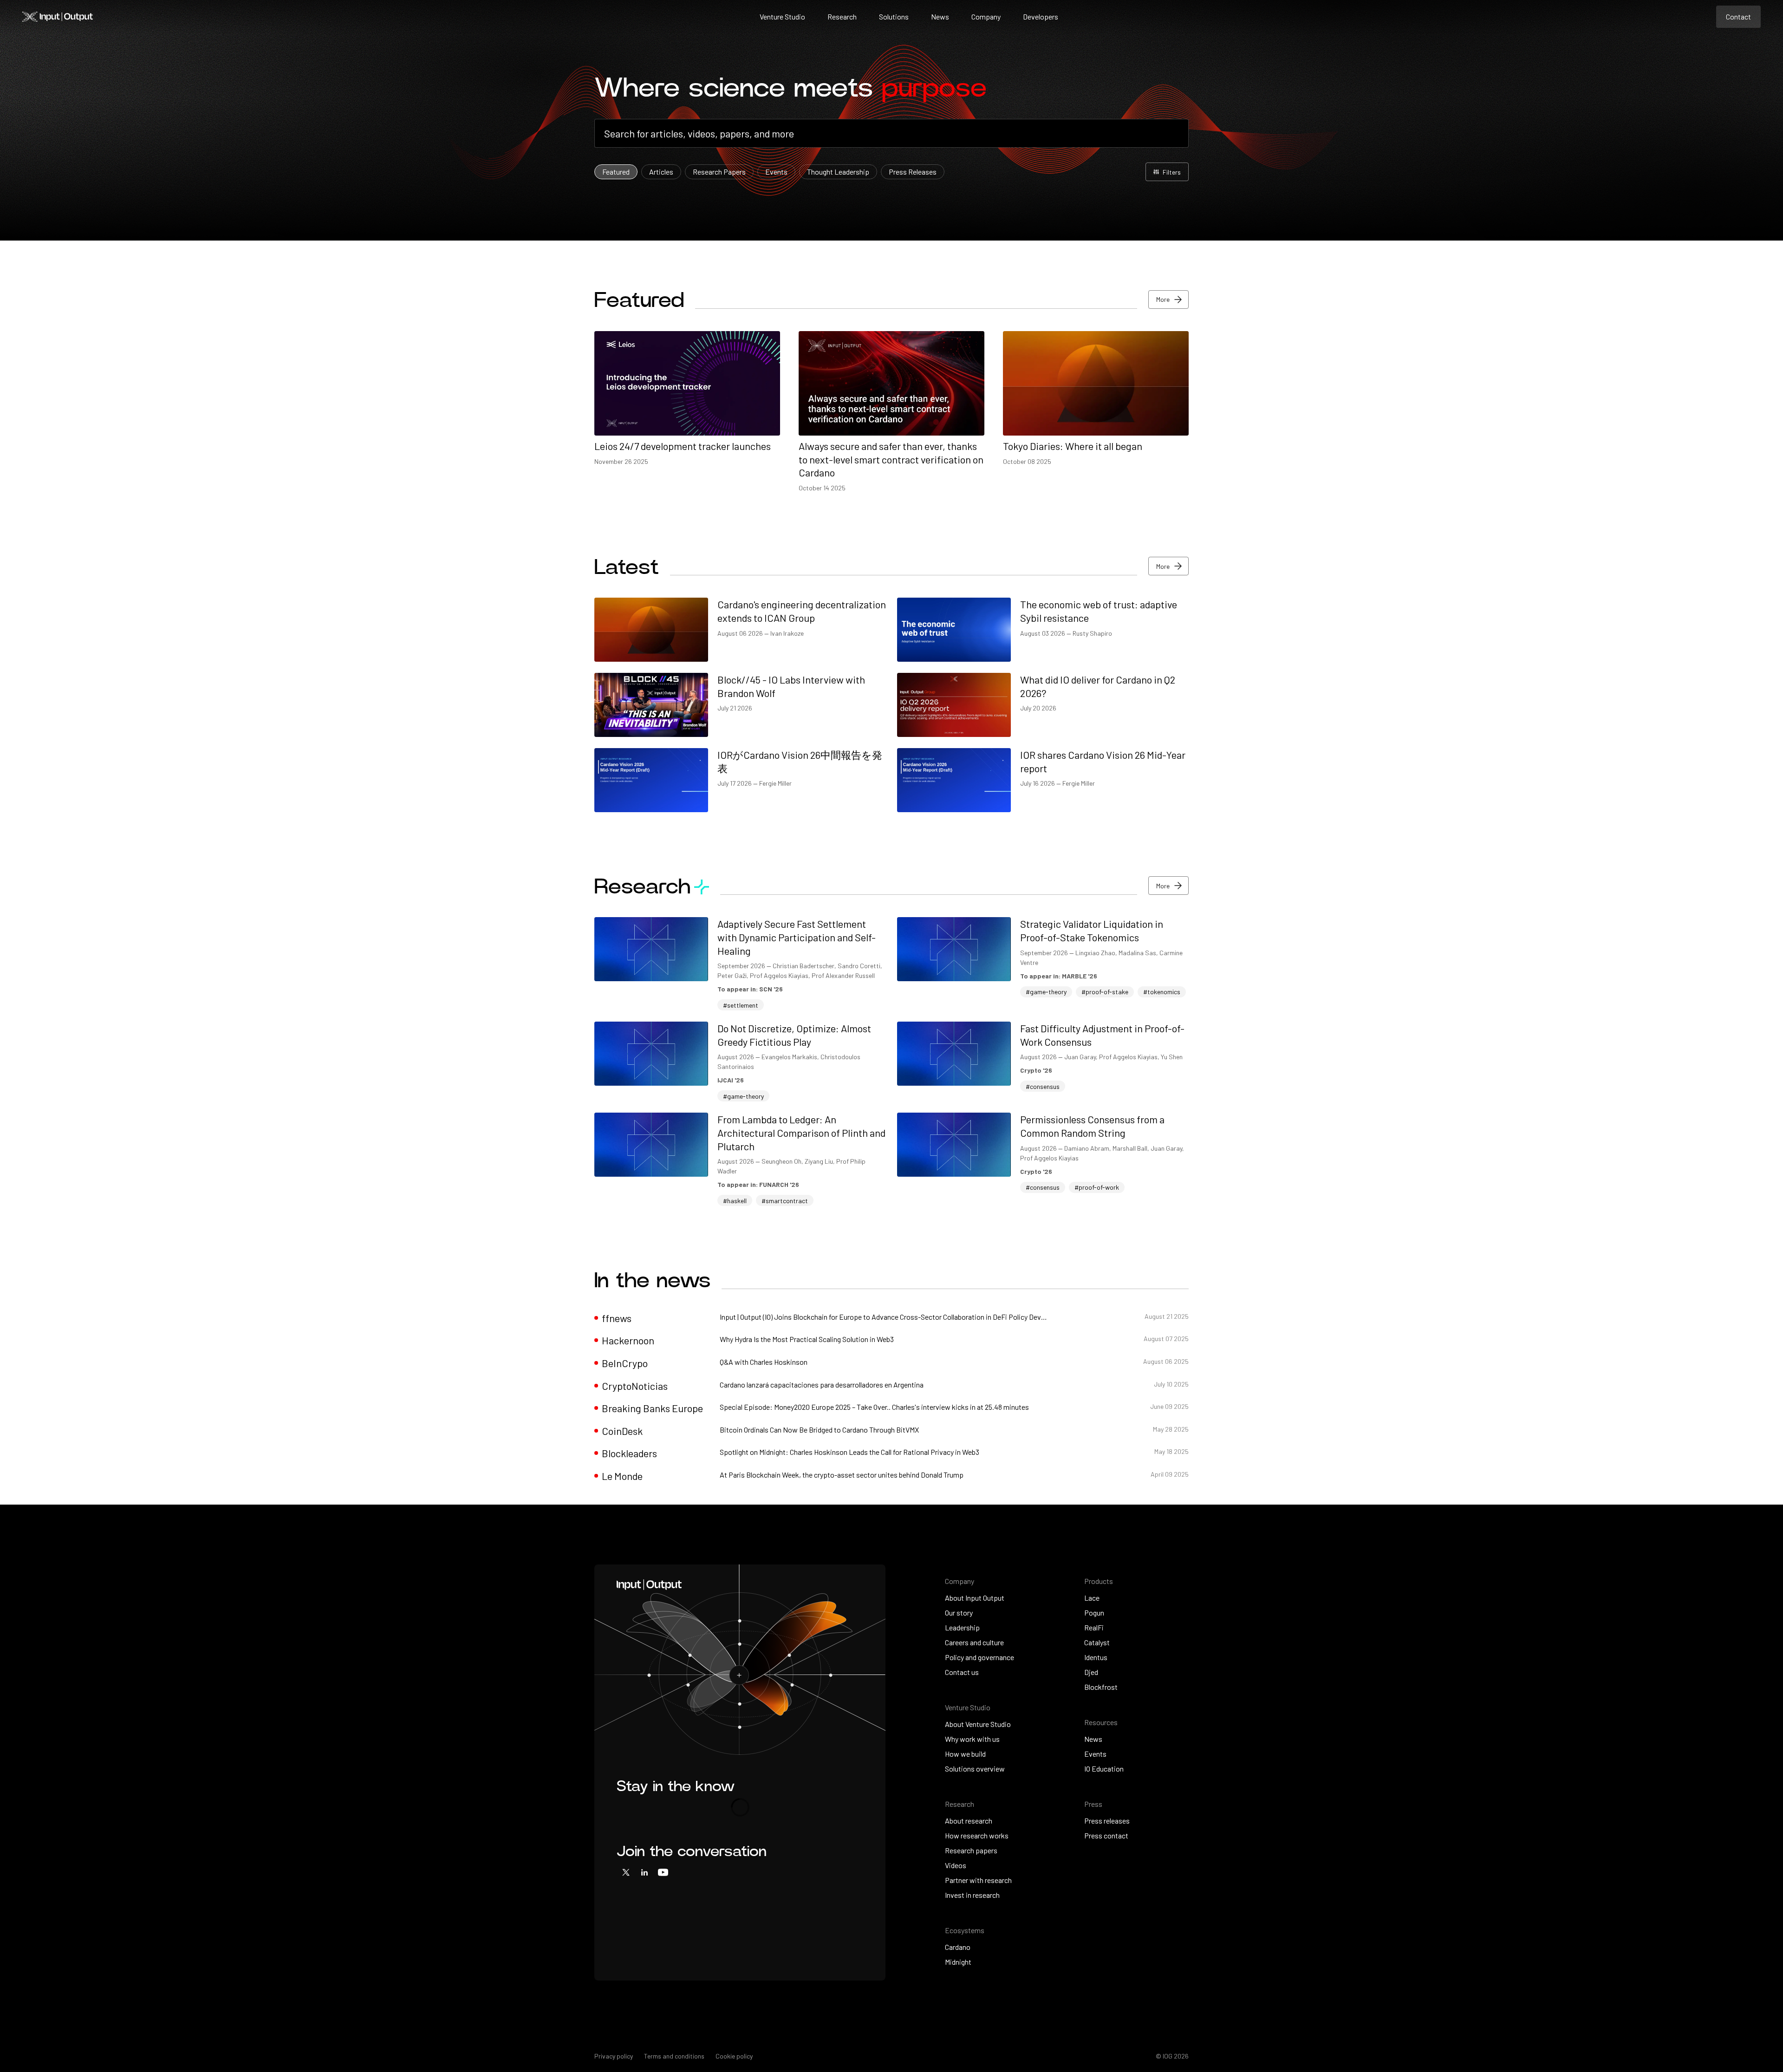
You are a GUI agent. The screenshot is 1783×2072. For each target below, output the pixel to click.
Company (986, 16)
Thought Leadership (838, 172)
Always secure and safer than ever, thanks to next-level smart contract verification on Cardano (891, 459)
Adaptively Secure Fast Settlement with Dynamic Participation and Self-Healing (797, 937)
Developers (1041, 16)
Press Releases (913, 172)
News (940, 16)
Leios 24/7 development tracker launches (683, 446)
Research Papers (719, 172)
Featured (616, 172)
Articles (661, 172)
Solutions (894, 16)
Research (842, 16)
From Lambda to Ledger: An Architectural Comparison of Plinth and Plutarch (801, 1132)
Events (776, 172)
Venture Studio (782, 16)
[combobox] (891, 134)
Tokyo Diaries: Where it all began (1073, 446)
